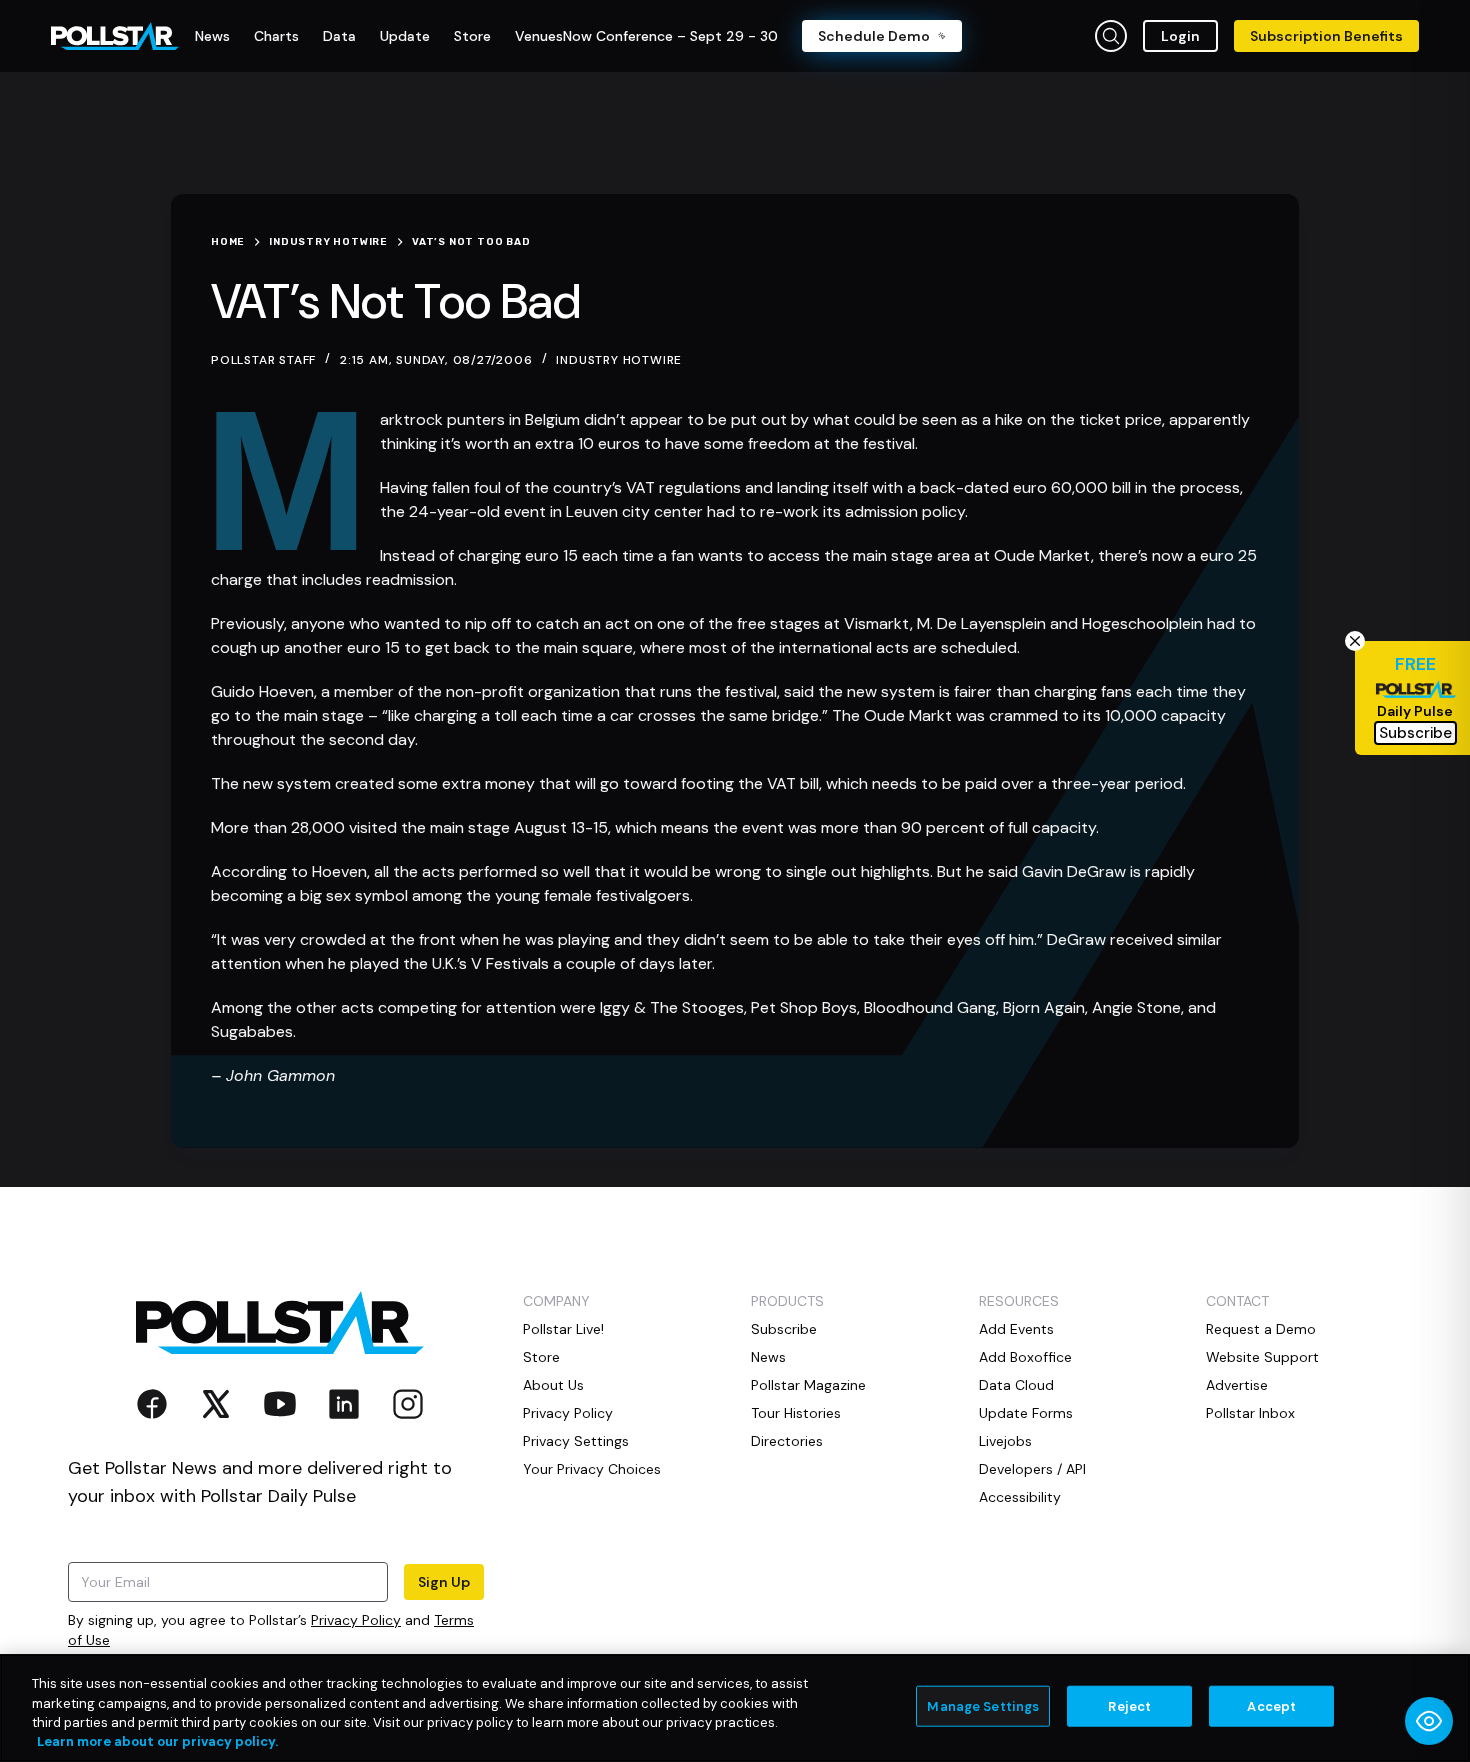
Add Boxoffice (1025, 1357)
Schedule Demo (874, 36)
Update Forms (1026, 1413)
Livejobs (1005, 1441)
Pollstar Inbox (1250, 1413)
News (768, 1357)
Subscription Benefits (1326, 36)
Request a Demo (1261, 1329)
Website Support (1262, 1357)
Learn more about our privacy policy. (157, 1741)
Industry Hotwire (619, 360)
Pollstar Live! (563, 1329)
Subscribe (784, 1329)
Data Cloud (1016, 1385)
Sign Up (444, 1582)
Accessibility (1020, 1497)
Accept (1271, 1706)
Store (541, 1357)
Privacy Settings (576, 1441)
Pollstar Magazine (808, 1385)
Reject (1129, 1706)
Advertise (1237, 1385)
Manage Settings (983, 1706)
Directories (787, 1441)
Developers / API (1032, 1469)
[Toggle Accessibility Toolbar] (1429, 1721)
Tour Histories (796, 1413)
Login (1180, 36)
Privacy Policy (356, 1620)
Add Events (1016, 1329)
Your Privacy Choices (592, 1469)
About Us (553, 1385)
